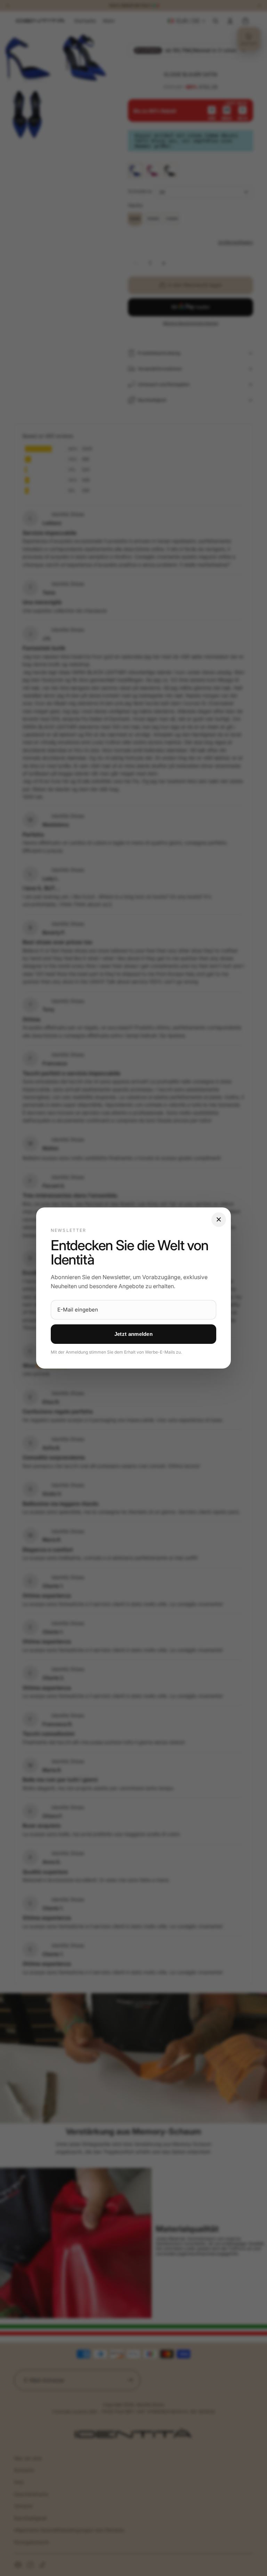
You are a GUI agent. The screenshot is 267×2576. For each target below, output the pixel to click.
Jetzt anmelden (133, 1334)
